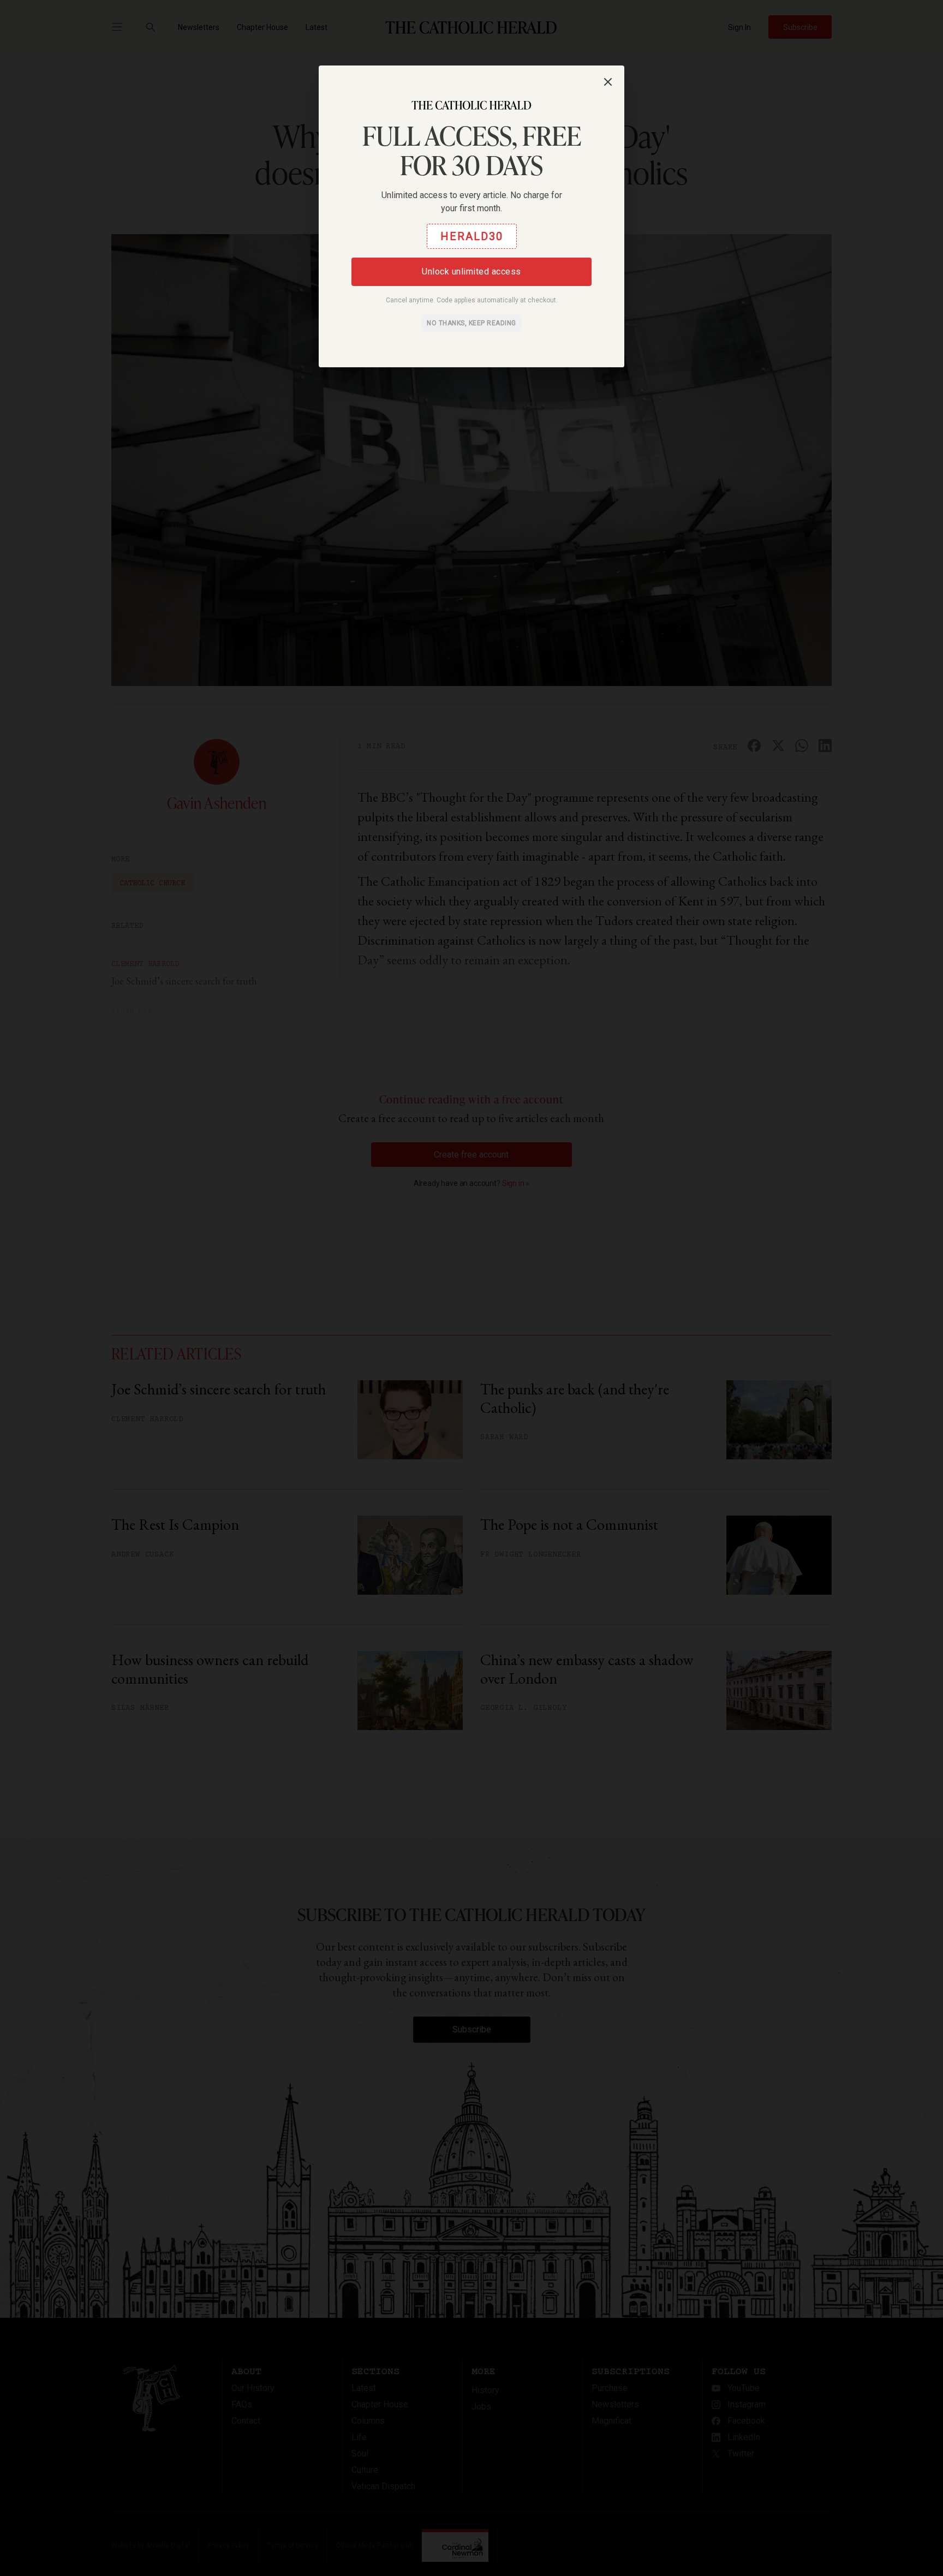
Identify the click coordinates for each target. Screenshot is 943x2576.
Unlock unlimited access (471, 272)
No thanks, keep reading (471, 323)
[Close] (608, 82)
